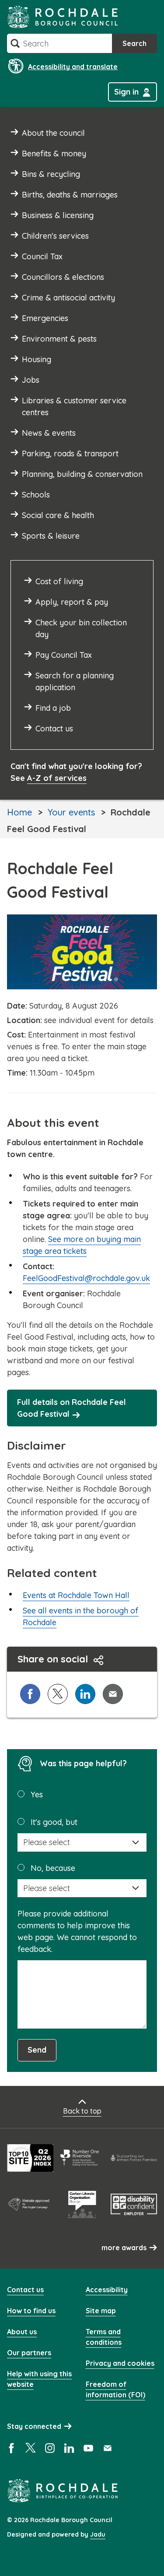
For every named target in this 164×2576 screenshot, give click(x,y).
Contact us (25, 2290)
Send (37, 2050)
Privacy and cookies (120, 2363)
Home (19, 812)
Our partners (29, 2353)
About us (22, 2332)
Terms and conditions (104, 2337)
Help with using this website (39, 2379)
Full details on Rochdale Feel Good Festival (72, 1408)
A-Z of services (57, 778)
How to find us (31, 2311)
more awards (124, 2248)
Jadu (98, 2534)
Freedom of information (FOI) (115, 2389)
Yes (37, 1794)
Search (134, 43)
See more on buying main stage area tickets (82, 1245)
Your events (71, 812)
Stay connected (34, 2426)
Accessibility (107, 2290)
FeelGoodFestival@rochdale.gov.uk (86, 1278)
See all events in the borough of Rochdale (81, 1616)
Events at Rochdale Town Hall (76, 1595)
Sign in (126, 92)
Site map (101, 2311)
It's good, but (54, 1822)
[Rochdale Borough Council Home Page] (63, 17)
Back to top (82, 2111)
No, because (53, 1868)
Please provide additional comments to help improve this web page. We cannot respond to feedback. (77, 1931)
